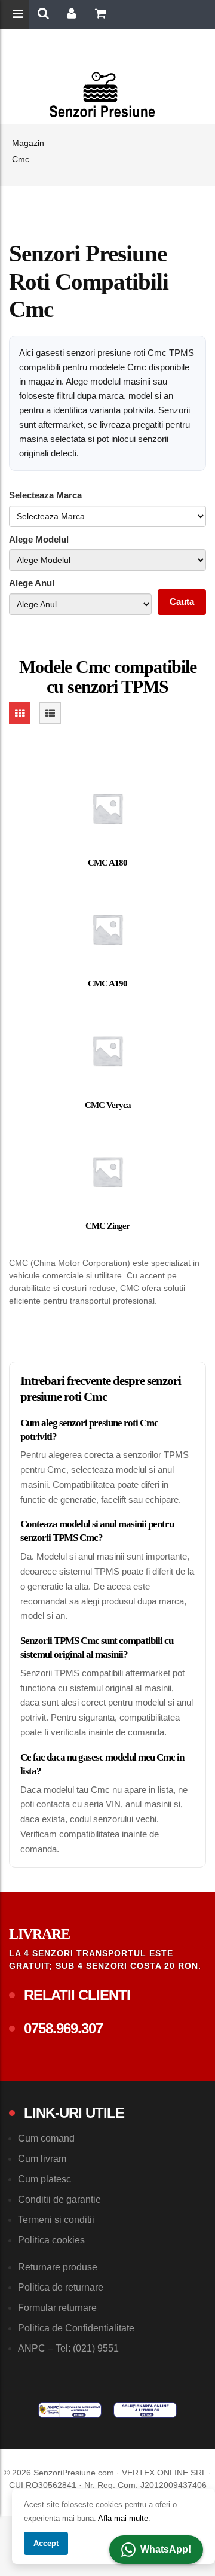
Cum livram (42, 2159)
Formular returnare (57, 2308)
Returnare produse (58, 2267)
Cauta (182, 602)
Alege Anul (32, 583)
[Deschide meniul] (19, 15)
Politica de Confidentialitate (76, 2328)
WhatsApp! (166, 2549)
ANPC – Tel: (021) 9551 (68, 2348)
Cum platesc (44, 2179)
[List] (50, 713)
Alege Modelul (39, 539)
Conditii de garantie (59, 2199)
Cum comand (46, 2138)
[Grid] (20, 713)
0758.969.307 (63, 2028)
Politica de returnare (61, 2287)
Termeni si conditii (56, 2220)
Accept (46, 2543)
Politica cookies (51, 2240)
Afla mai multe (123, 2518)
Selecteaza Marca (45, 495)
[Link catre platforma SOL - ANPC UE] (145, 2410)
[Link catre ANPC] (70, 2410)
